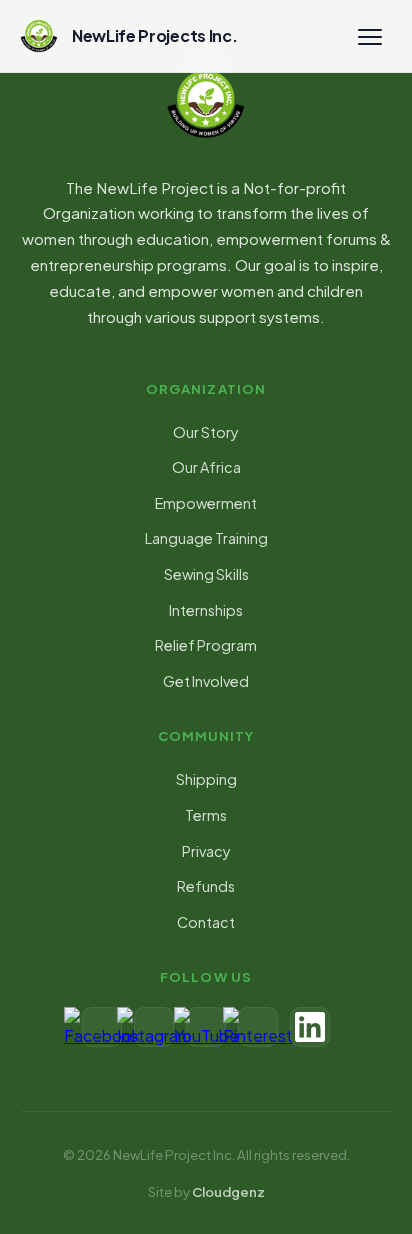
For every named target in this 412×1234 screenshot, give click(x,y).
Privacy (206, 851)
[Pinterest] (258, 1027)
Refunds (206, 886)
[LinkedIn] (310, 1027)
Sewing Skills (206, 574)
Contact (206, 922)
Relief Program (206, 645)
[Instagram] (154, 1027)
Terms (206, 815)
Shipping (206, 779)
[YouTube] (206, 1027)
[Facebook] (102, 1027)
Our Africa (206, 467)
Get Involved (206, 681)
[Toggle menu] (370, 36)
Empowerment (206, 503)
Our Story (206, 432)
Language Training (206, 538)
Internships (206, 610)
